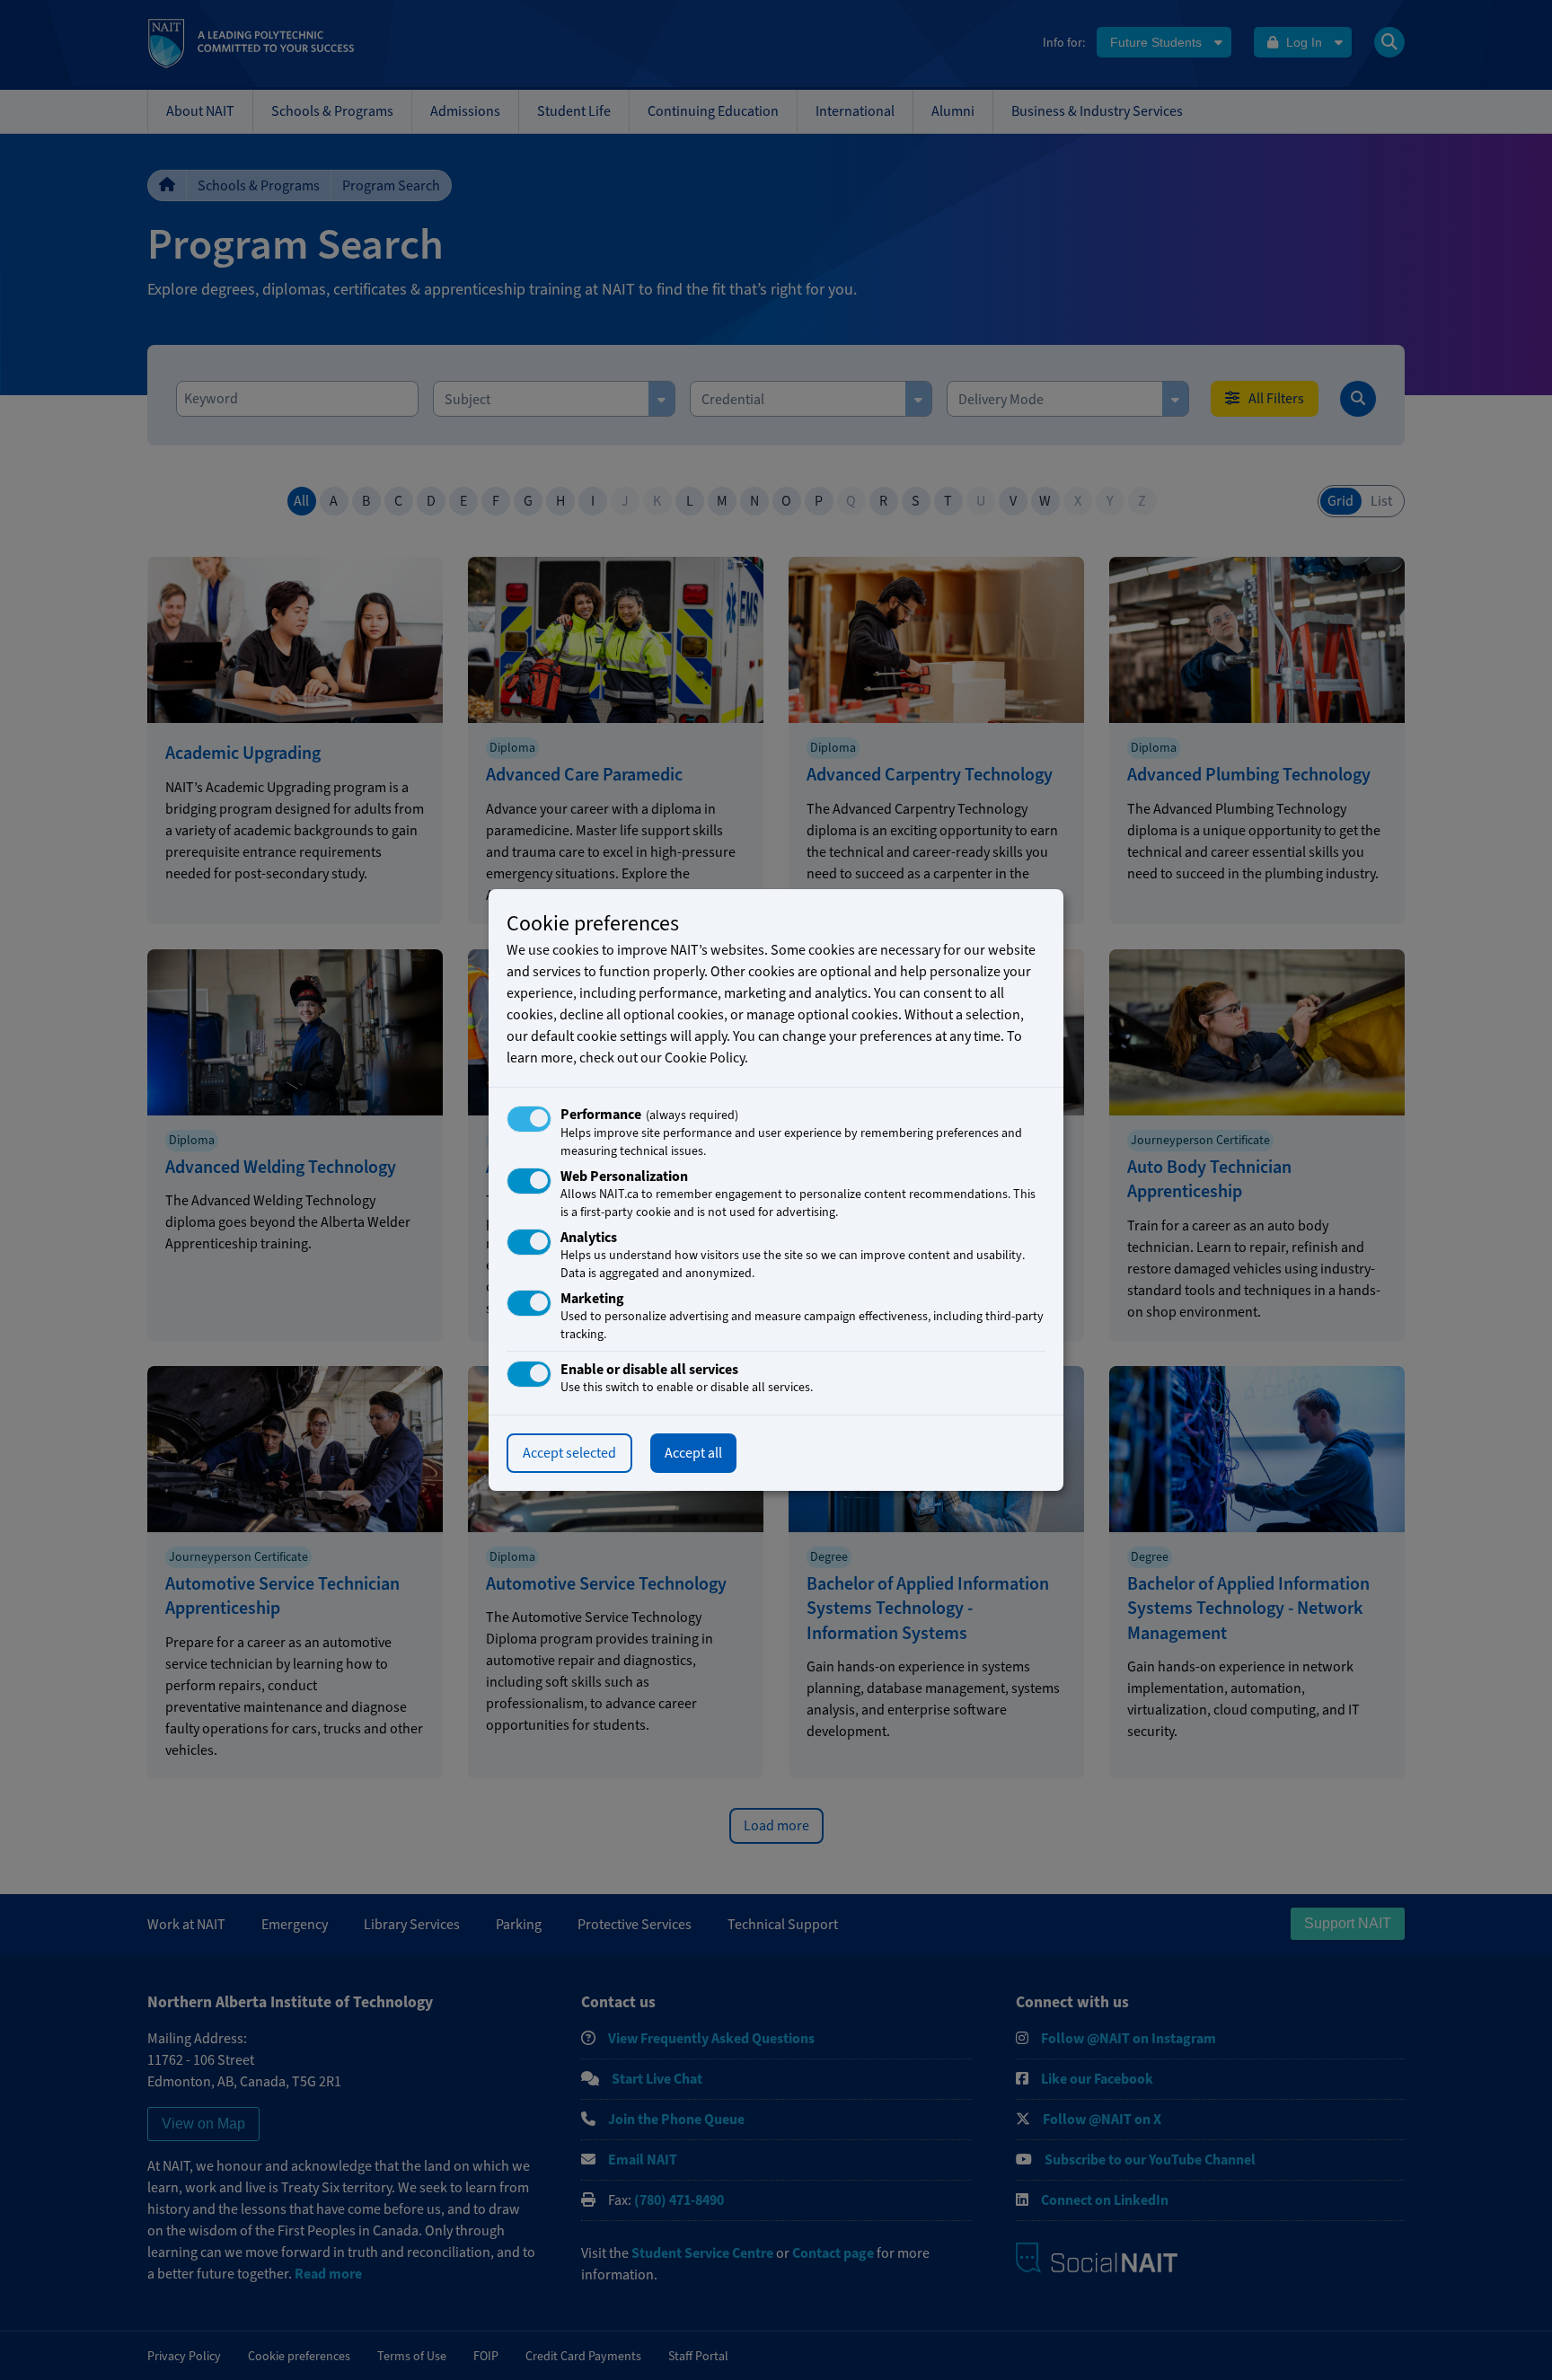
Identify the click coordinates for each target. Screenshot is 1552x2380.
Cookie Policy (705, 1058)
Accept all (693, 1453)
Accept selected (569, 1453)
